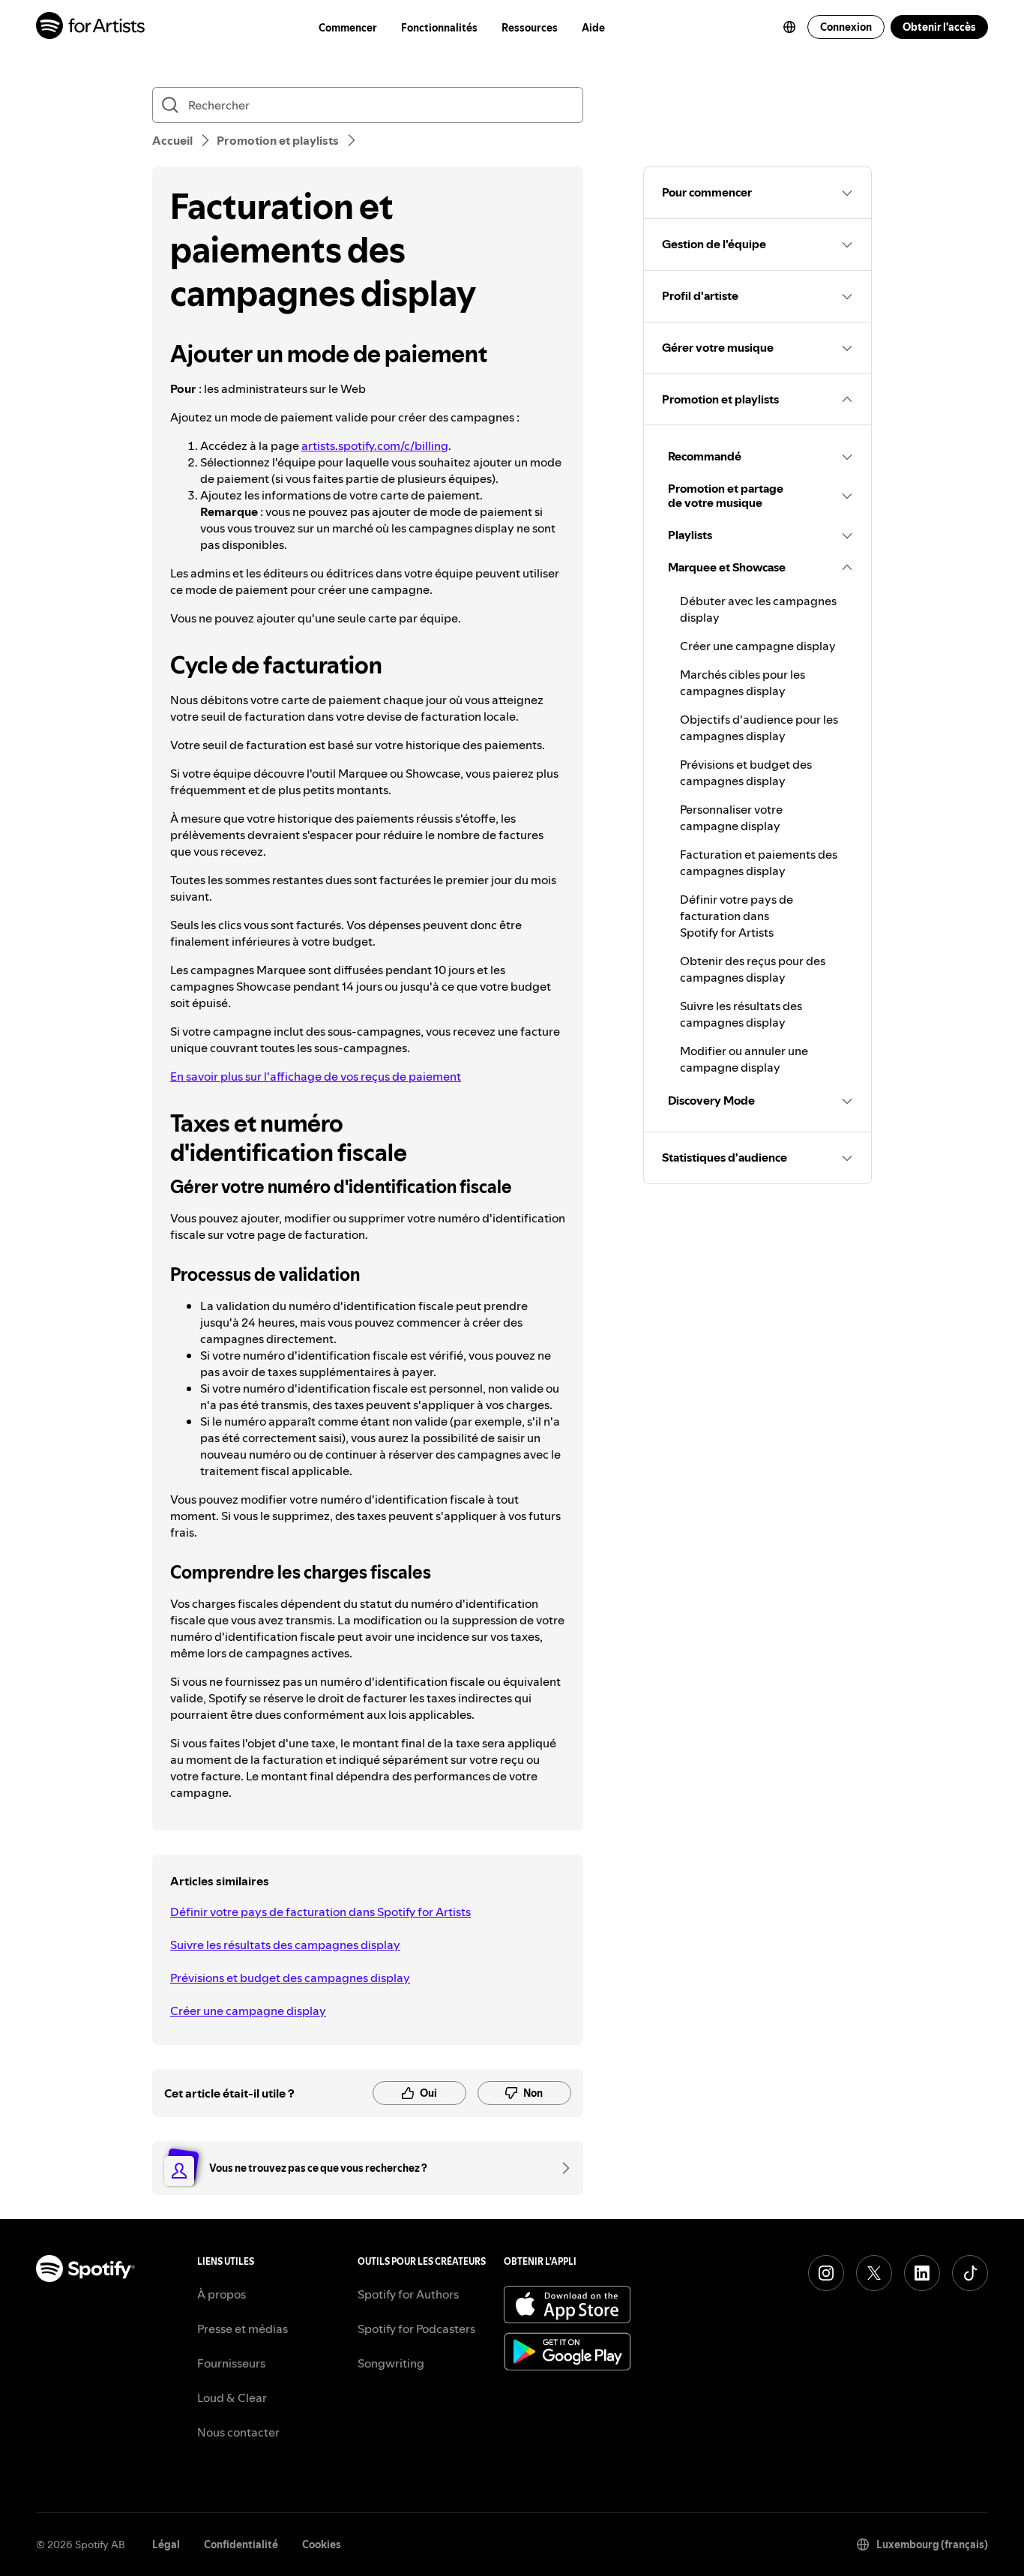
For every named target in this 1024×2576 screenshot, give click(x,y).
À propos (222, 2294)
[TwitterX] (874, 2273)
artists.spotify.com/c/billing (375, 445)
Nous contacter (238, 2432)
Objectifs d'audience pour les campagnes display (759, 727)
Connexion (846, 27)
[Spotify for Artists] (91, 27)
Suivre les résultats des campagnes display (285, 1945)
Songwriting (391, 2363)
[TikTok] (970, 2273)
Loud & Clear (232, 2398)
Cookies (322, 2545)
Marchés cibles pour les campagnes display (743, 682)
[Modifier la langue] (789, 27)
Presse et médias (243, 2329)
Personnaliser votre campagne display (731, 817)
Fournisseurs (231, 2363)
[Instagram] (826, 2273)
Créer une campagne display (248, 2011)
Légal (166, 2545)
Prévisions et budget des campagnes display (290, 1978)
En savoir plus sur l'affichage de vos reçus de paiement (316, 1076)
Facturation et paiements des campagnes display (759, 862)
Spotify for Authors (408, 2294)
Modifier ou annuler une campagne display (744, 1059)
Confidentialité (241, 2545)
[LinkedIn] (922, 2273)
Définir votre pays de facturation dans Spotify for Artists (320, 1912)
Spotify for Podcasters (416, 2329)
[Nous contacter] (561, 2168)
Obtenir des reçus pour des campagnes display (753, 969)
